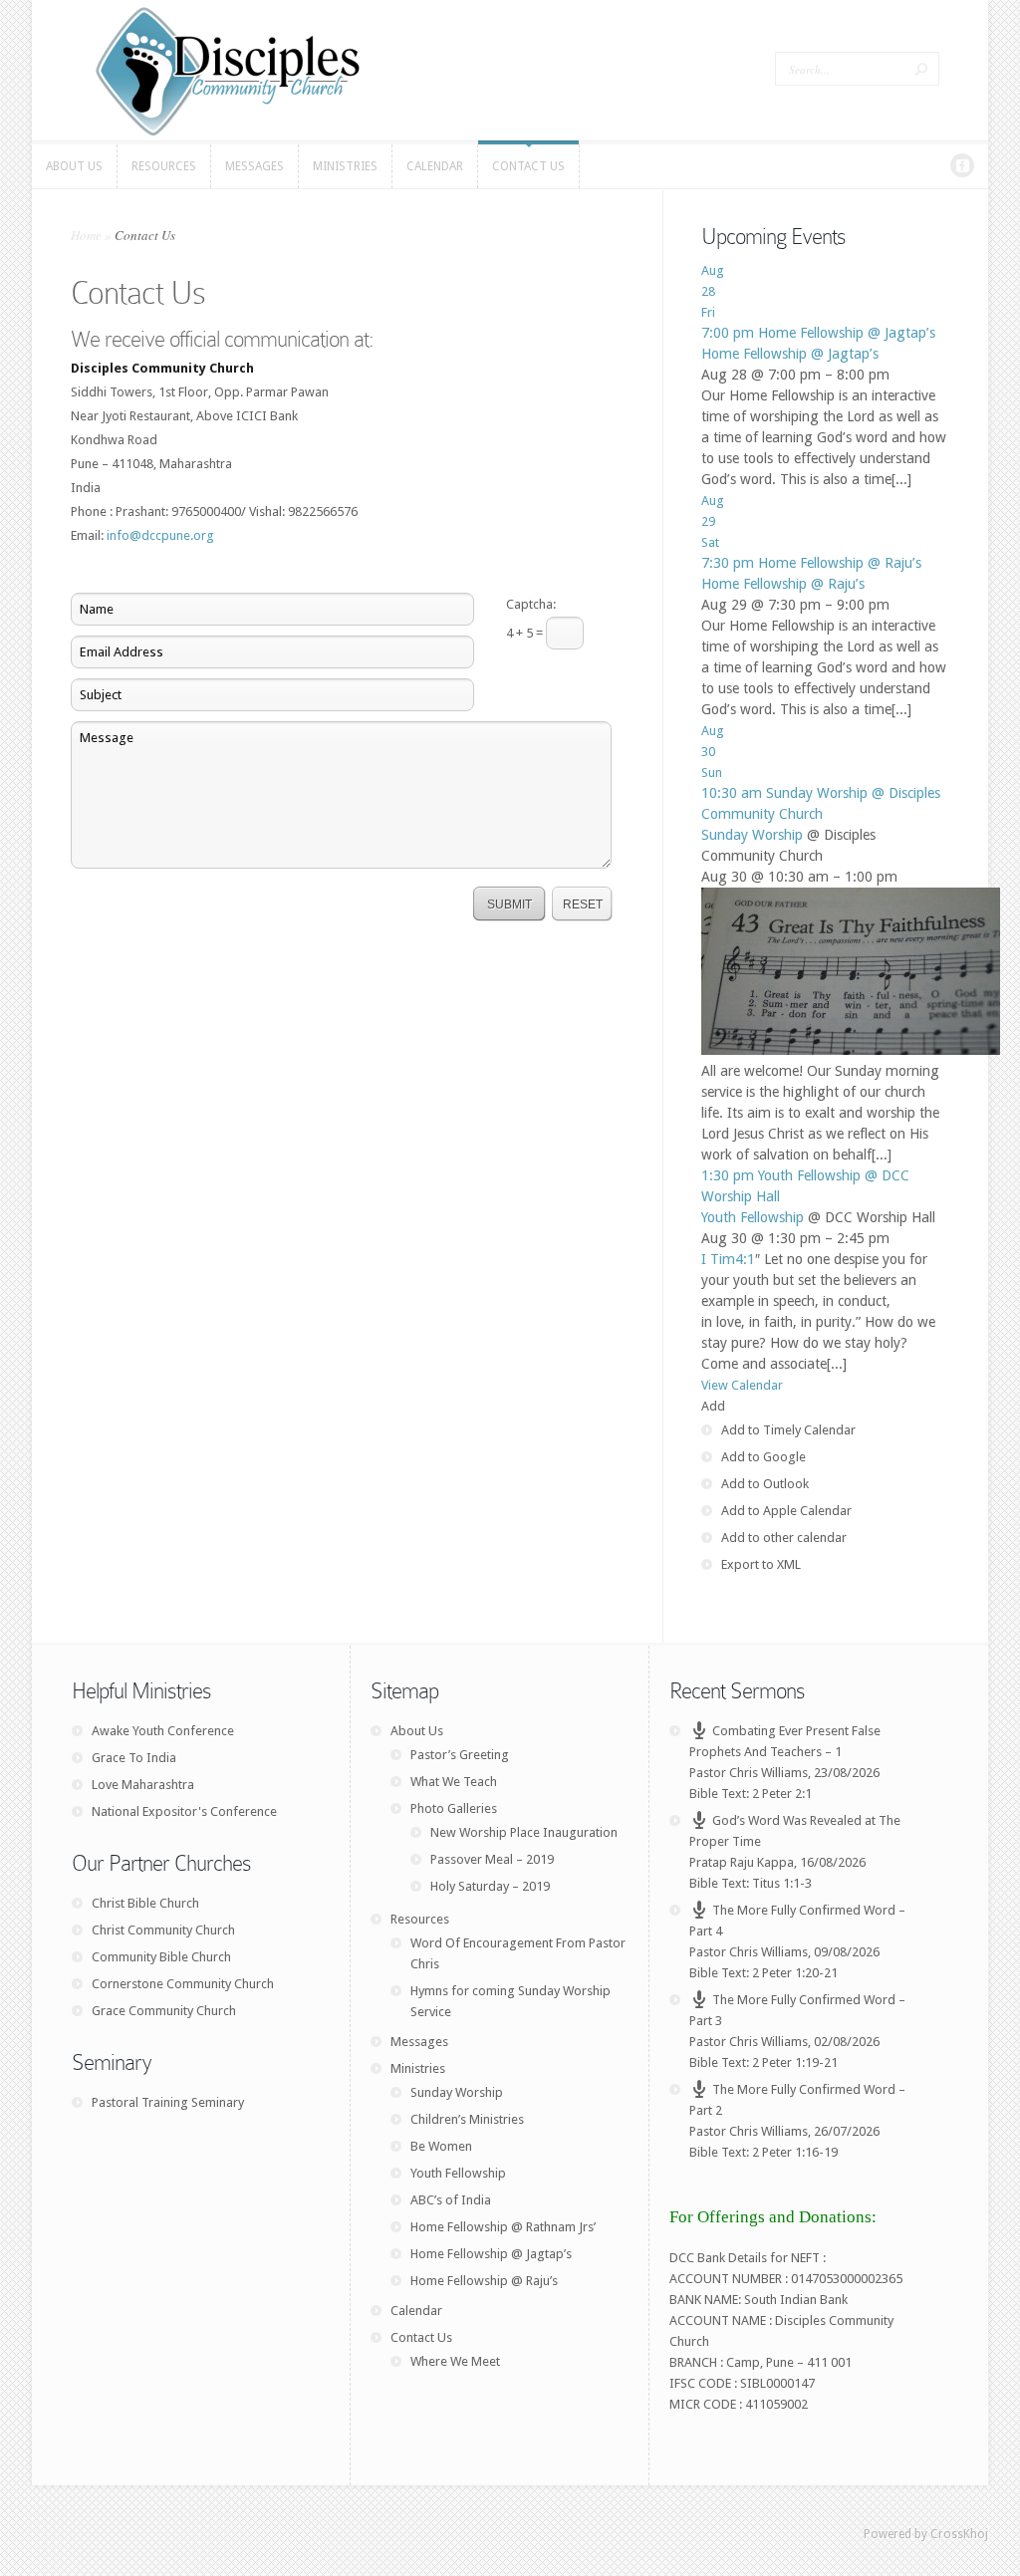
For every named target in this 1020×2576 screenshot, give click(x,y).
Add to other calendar (784, 1538)
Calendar (416, 2311)
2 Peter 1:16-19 (795, 2152)
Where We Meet (455, 2361)
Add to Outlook (765, 1484)
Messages (419, 2042)
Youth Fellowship (753, 1217)
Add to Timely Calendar (788, 1430)
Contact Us (421, 2337)
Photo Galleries (454, 1808)
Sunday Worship (752, 835)
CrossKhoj (959, 2534)
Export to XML (761, 1564)
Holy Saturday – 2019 (490, 1886)
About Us (417, 1731)
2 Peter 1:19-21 (795, 2062)
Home (86, 235)
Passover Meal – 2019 (492, 1859)
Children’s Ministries (467, 2119)
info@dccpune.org (160, 535)
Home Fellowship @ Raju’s (783, 584)
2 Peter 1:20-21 (795, 1973)
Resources (420, 1919)
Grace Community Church (164, 2011)
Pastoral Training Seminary (168, 2102)
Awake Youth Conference (163, 1731)
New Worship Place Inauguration (524, 1832)
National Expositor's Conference (184, 1811)
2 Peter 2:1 (782, 1794)
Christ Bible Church (145, 1903)
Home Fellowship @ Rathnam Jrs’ (503, 2227)
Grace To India (134, 1758)
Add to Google (764, 1457)
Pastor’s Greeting (460, 1755)
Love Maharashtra (143, 1785)
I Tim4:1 (728, 1259)
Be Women (441, 2146)
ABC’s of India (451, 2200)
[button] (713, 1406)
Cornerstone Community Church (183, 1984)
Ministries (418, 2068)
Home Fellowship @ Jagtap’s (790, 354)
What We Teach (454, 1782)
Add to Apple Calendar (786, 1511)
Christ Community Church (163, 1930)
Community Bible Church (161, 1957)
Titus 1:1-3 (782, 1883)
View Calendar (742, 1385)
